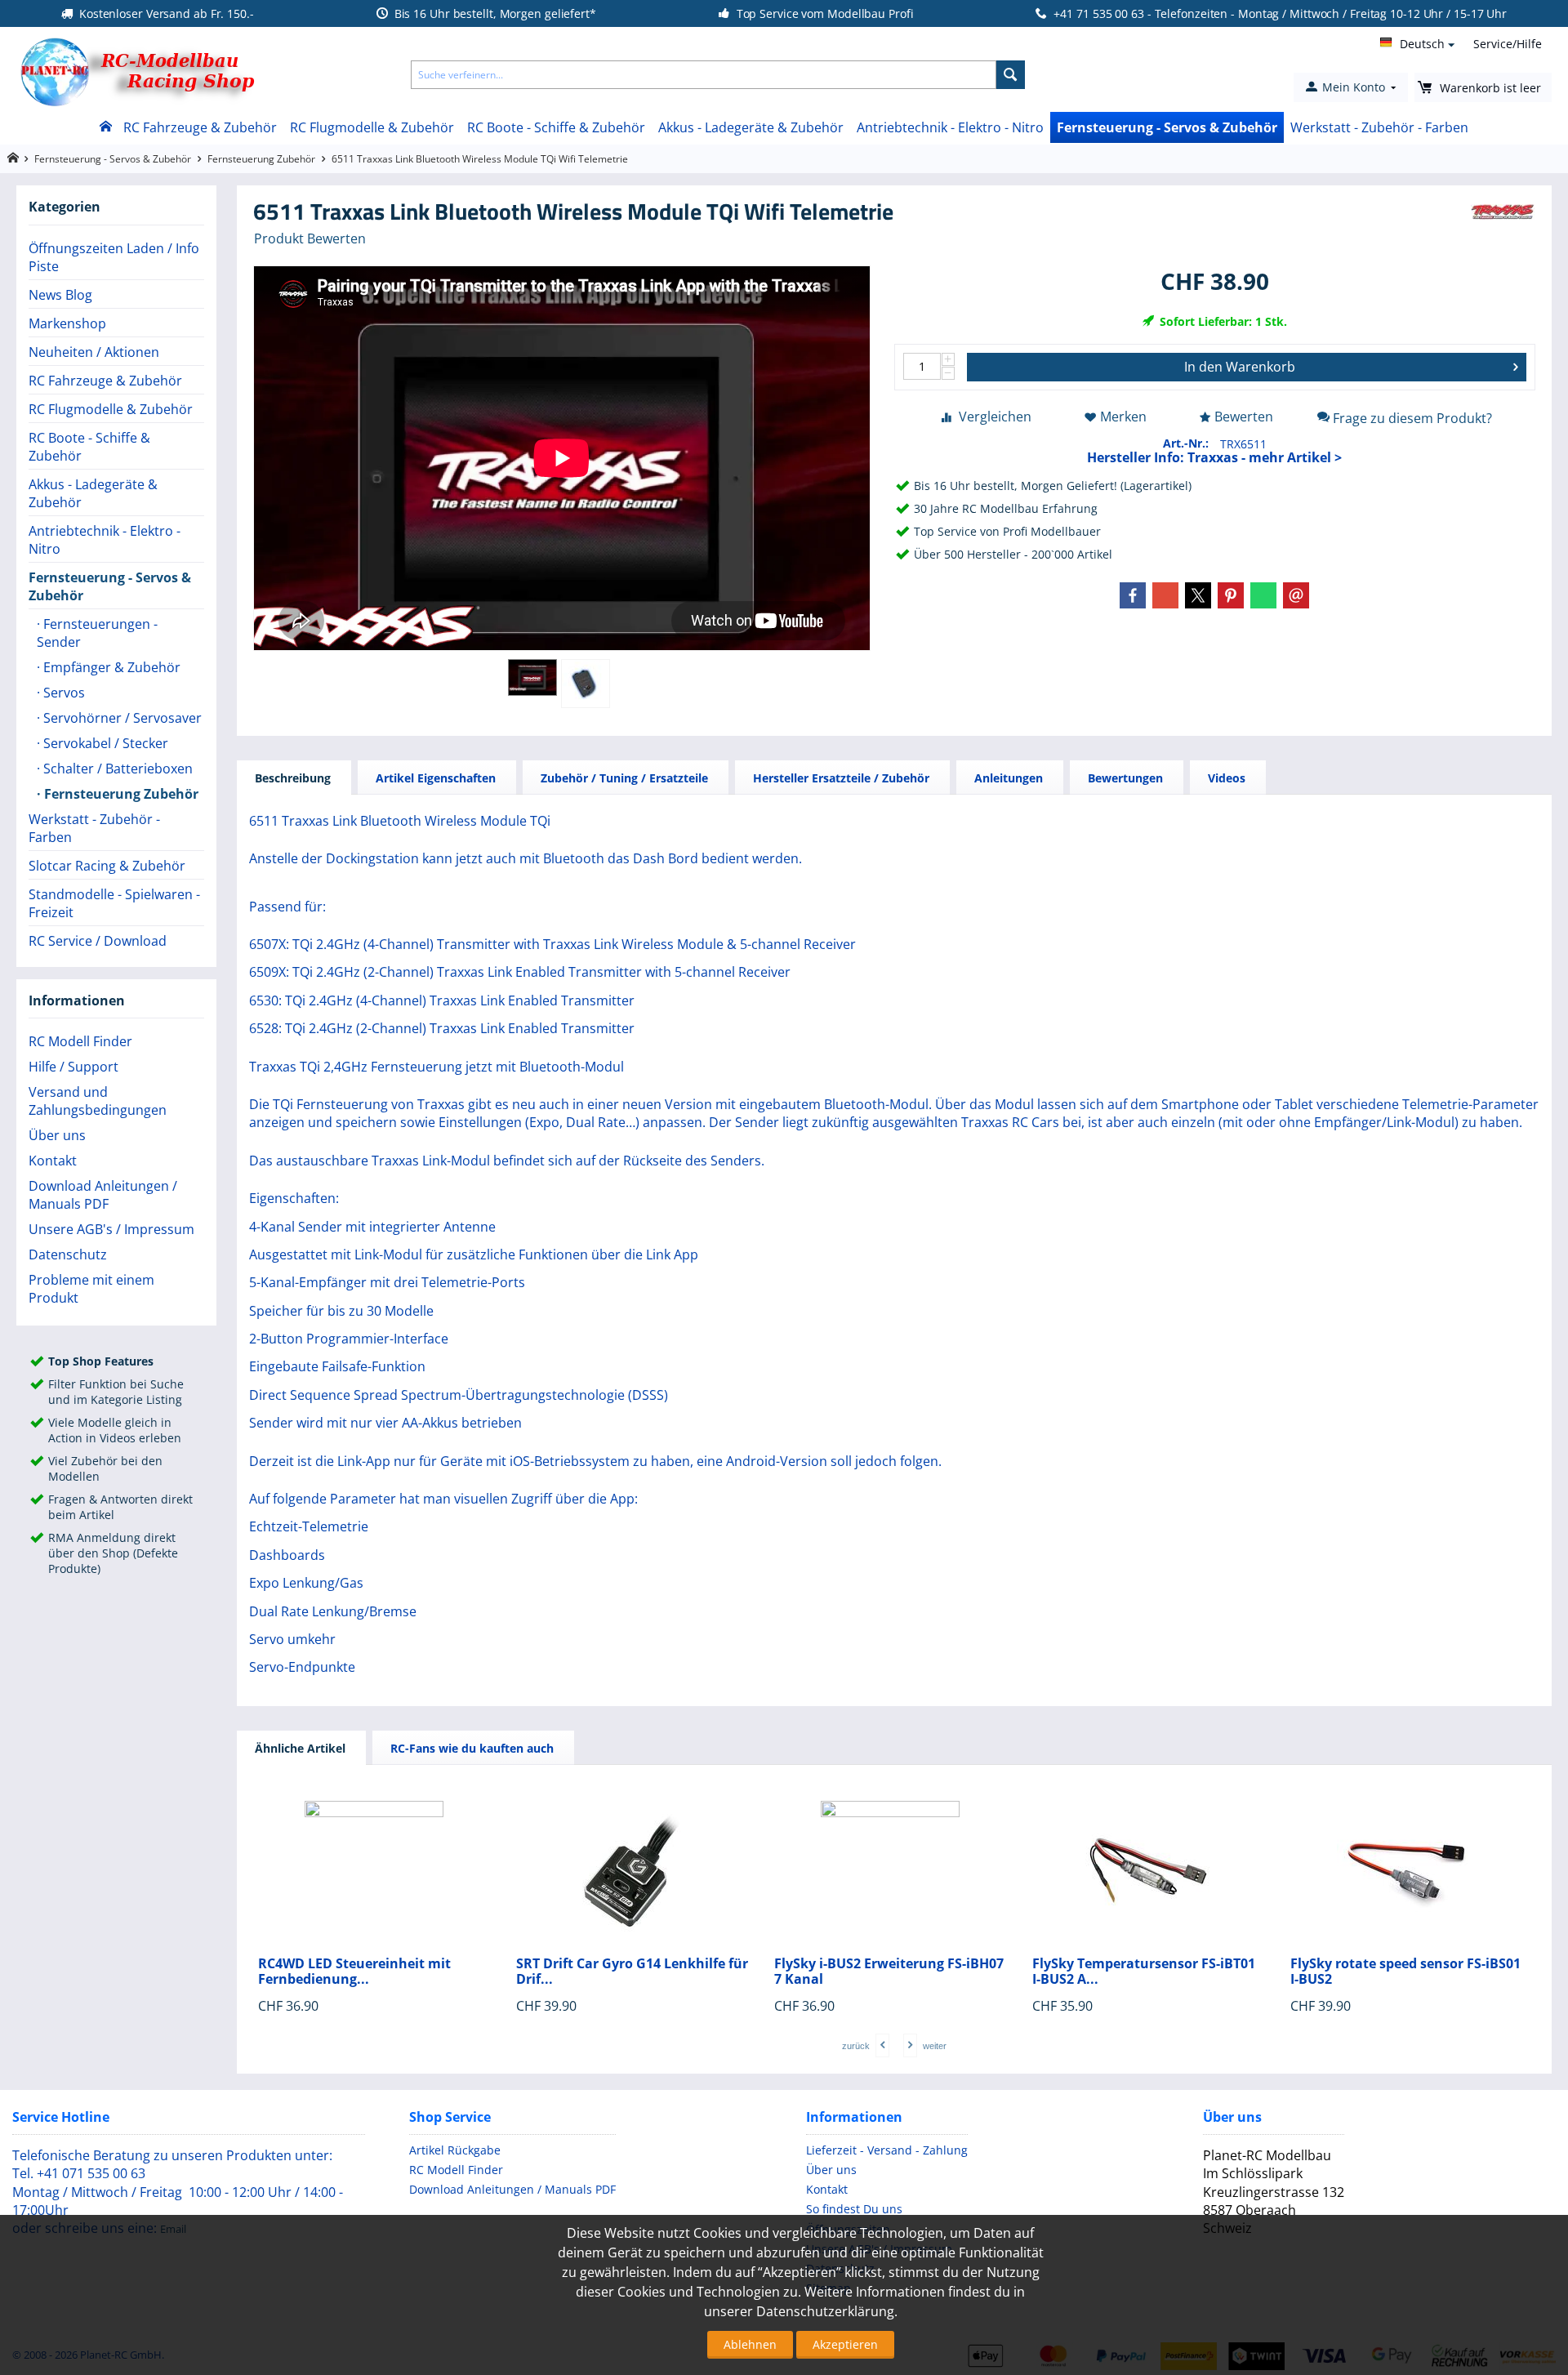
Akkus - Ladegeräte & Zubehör (751, 127)
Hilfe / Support (73, 1067)
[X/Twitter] (1198, 595)
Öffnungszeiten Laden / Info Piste (114, 257)
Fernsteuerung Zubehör (261, 159)
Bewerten (1244, 417)
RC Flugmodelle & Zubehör (372, 127)
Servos (62, 693)
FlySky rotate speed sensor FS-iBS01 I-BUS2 (1405, 1972)
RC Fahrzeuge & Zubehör (200, 127)
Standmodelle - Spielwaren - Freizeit (114, 903)
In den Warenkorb (1240, 367)
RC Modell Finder (80, 1041)
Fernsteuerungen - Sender (97, 633)
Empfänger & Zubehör (110, 667)
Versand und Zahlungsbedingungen (98, 1101)
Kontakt (53, 1161)
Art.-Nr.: (1186, 443)
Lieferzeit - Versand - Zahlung (887, 2150)
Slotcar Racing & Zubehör (107, 866)
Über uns (57, 1135)
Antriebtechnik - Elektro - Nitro (950, 127)
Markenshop (67, 323)
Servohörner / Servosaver (121, 718)
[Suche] (1011, 75)
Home (105, 127)
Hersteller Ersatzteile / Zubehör (841, 778)
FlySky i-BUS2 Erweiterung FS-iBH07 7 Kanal (889, 1972)
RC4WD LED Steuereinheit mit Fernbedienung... (354, 1972)
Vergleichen (995, 417)
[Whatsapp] (1263, 595)
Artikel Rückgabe (455, 2150)
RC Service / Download (98, 941)
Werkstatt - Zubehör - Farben (1379, 127)
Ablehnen (750, 2344)
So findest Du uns (854, 2209)
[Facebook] (1133, 595)
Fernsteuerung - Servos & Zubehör (1167, 127)
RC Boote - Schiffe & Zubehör (556, 127)
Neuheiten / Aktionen (94, 352)
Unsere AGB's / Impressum (111, 1229)
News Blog (60, 295)
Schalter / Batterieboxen (116, 769)
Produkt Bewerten (310, 238)
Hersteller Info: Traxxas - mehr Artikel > (1214, 457)
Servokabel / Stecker (104, 743)
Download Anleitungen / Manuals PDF (103, 1195)
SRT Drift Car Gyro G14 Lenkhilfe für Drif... (632, 1972)
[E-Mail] (1296, 595)
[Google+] (1165, 595)
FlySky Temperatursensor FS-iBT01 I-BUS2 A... (1144, 1972)
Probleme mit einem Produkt (91, 1289)
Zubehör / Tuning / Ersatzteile (624, 778)
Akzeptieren (845, 2344)
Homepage (13, 158)
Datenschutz (68, 1254)
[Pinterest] (1231, 595)
